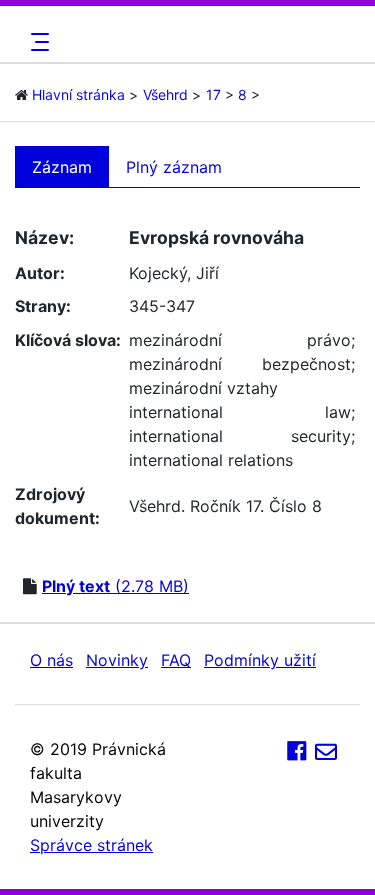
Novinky (117, 660)
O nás (51, 660)
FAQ (176, 660)
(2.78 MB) (115, 586)
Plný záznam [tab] (174, 167)
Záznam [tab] (62, 167)
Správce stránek (91, 845)
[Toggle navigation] (37, 42)
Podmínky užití (260, 660)
